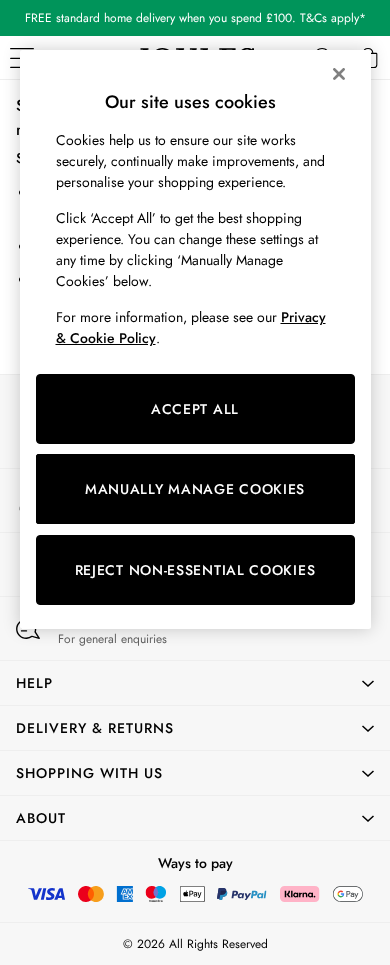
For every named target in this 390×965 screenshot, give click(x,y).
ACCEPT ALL (195, 409)
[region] (195, 339)
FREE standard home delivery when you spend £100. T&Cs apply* (195, 18)
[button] (195, 683)
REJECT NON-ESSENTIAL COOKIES (195, 570)
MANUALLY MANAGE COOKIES (195, 489)
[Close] (339, 74)
